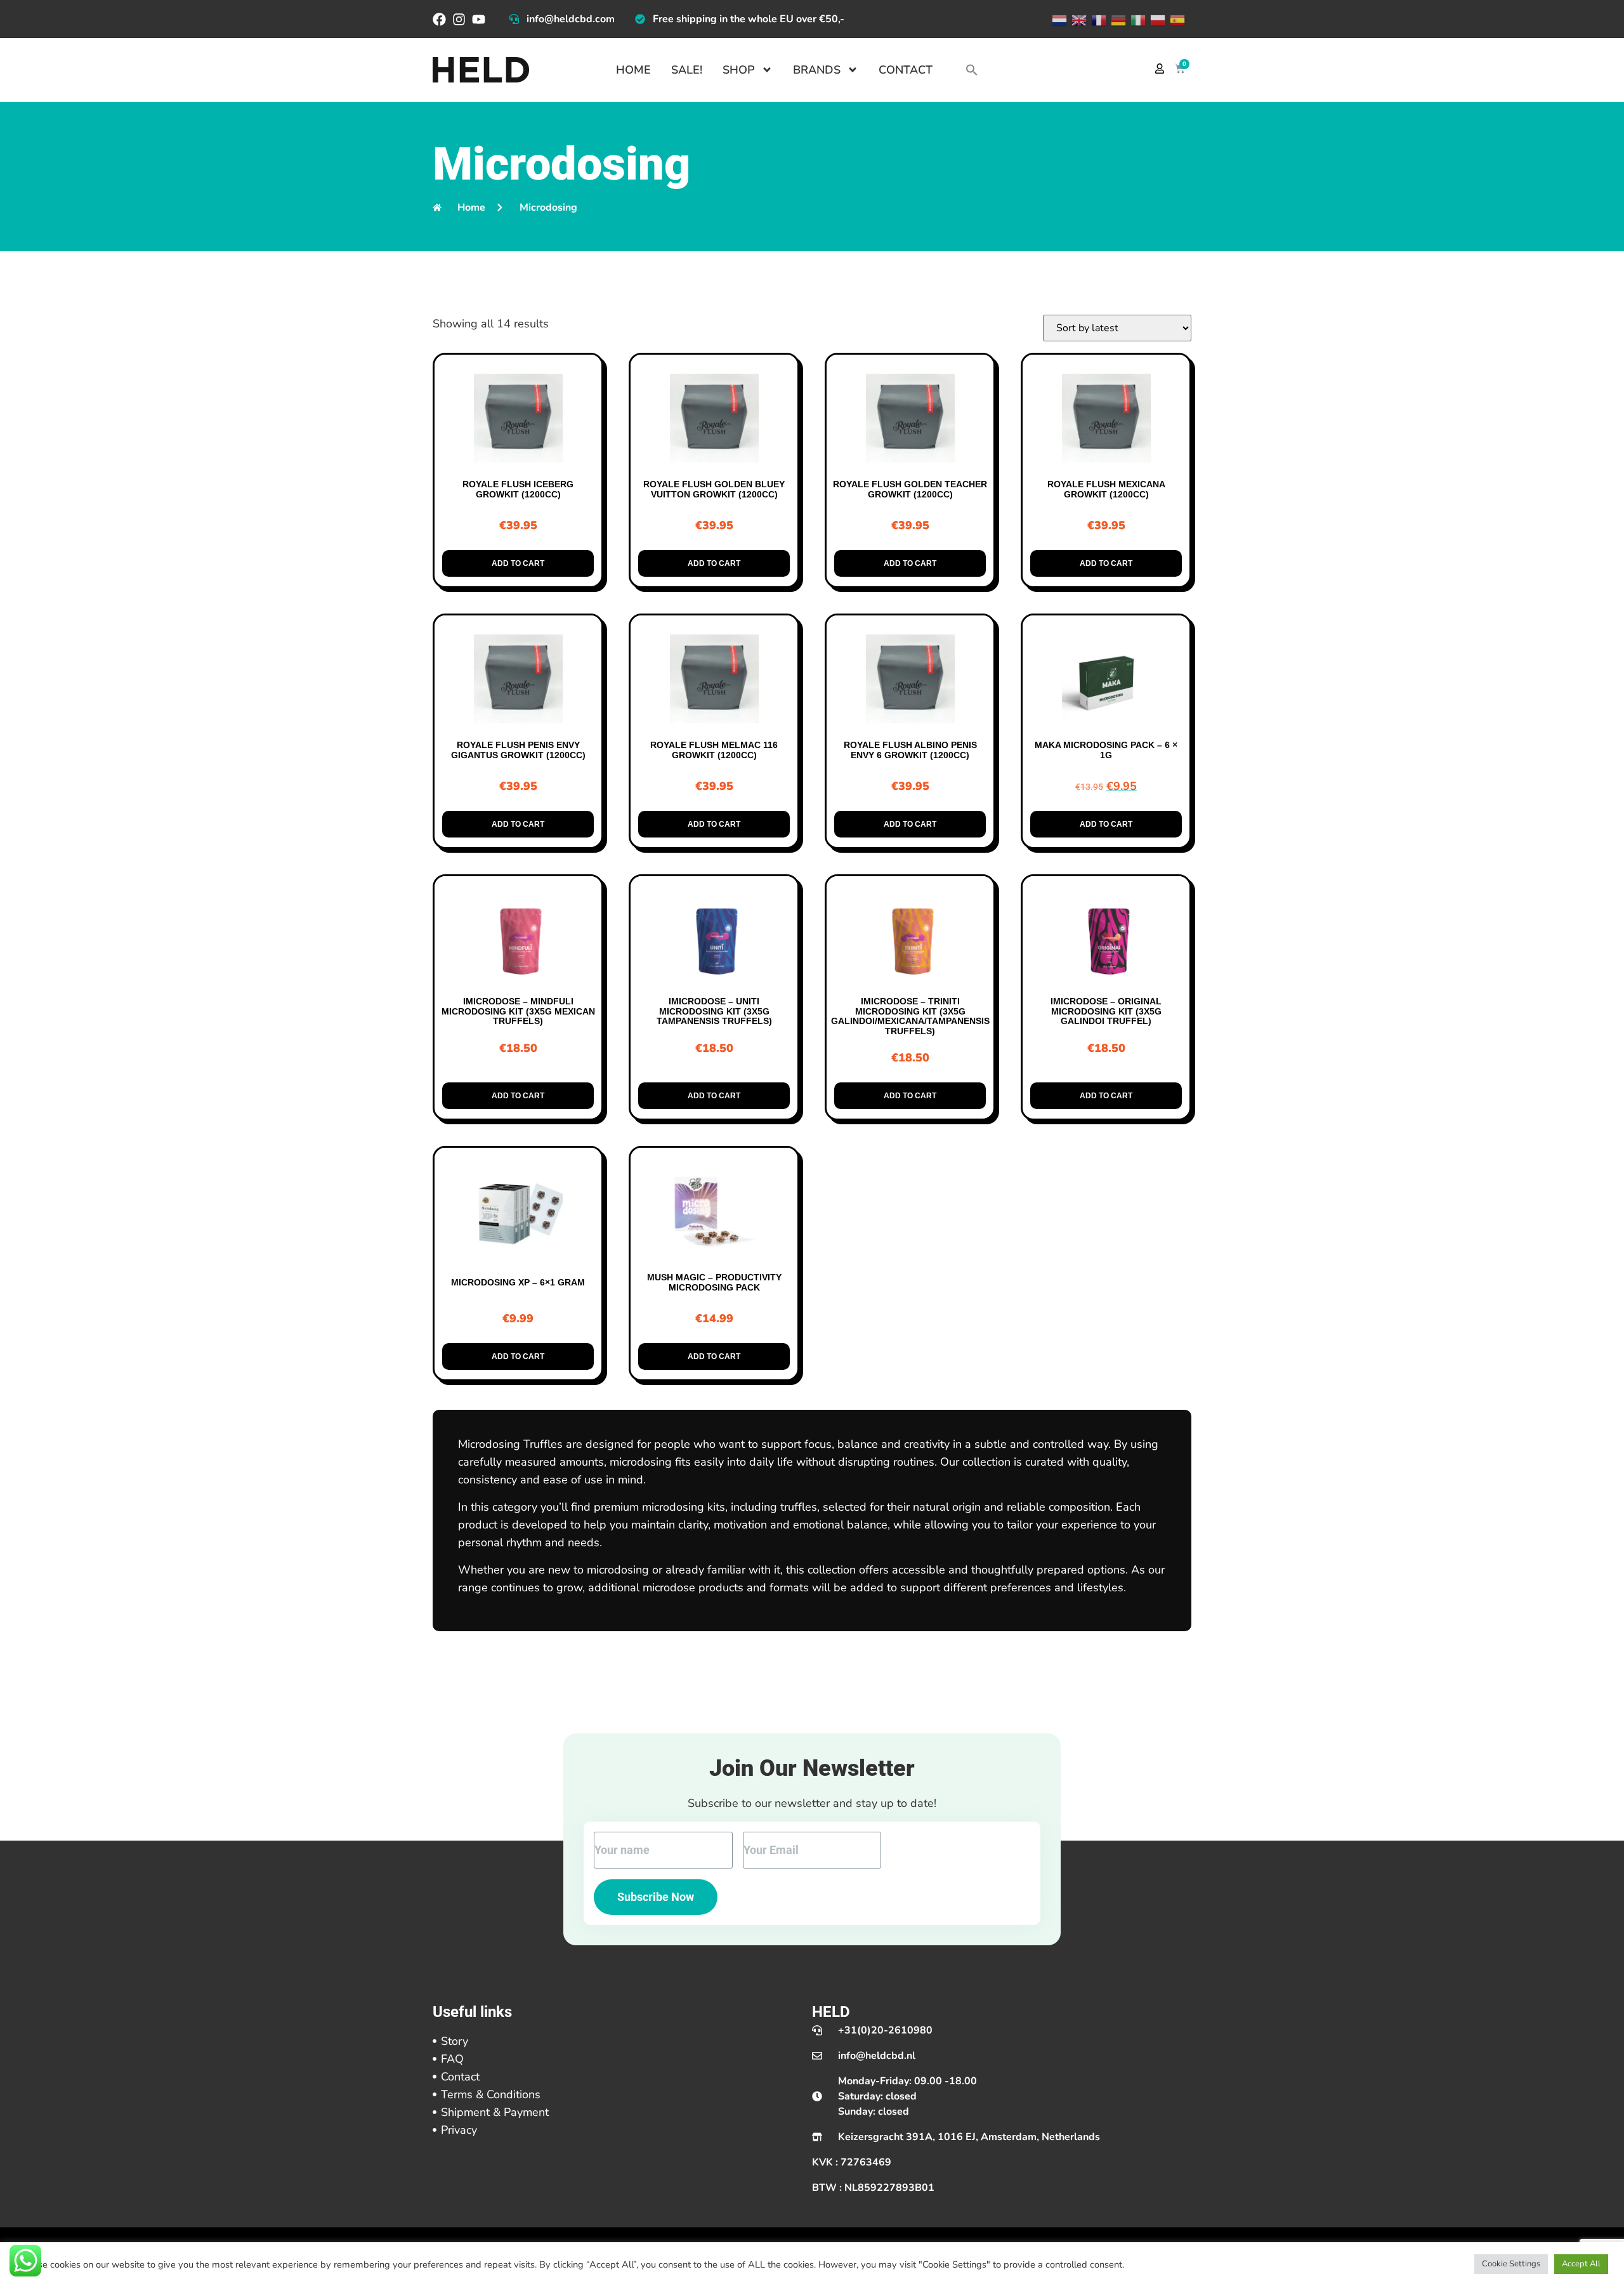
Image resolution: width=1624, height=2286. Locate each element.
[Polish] (1157, 19)
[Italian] (1137, 19)
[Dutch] (1058, 19)
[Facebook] (439, 19)
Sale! (687, 70)
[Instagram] (459, 19)
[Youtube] (479, 19)
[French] (1098, 19)
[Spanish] (1176, 19)
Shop (739, 70)
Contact (906, 70)
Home (633, 70)
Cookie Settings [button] (1511, 2264)
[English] (1078, 19)
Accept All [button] (1581, 2264)
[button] (972, 70)
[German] (1117, 19)
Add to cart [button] (518, 563)
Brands (817, 70)
